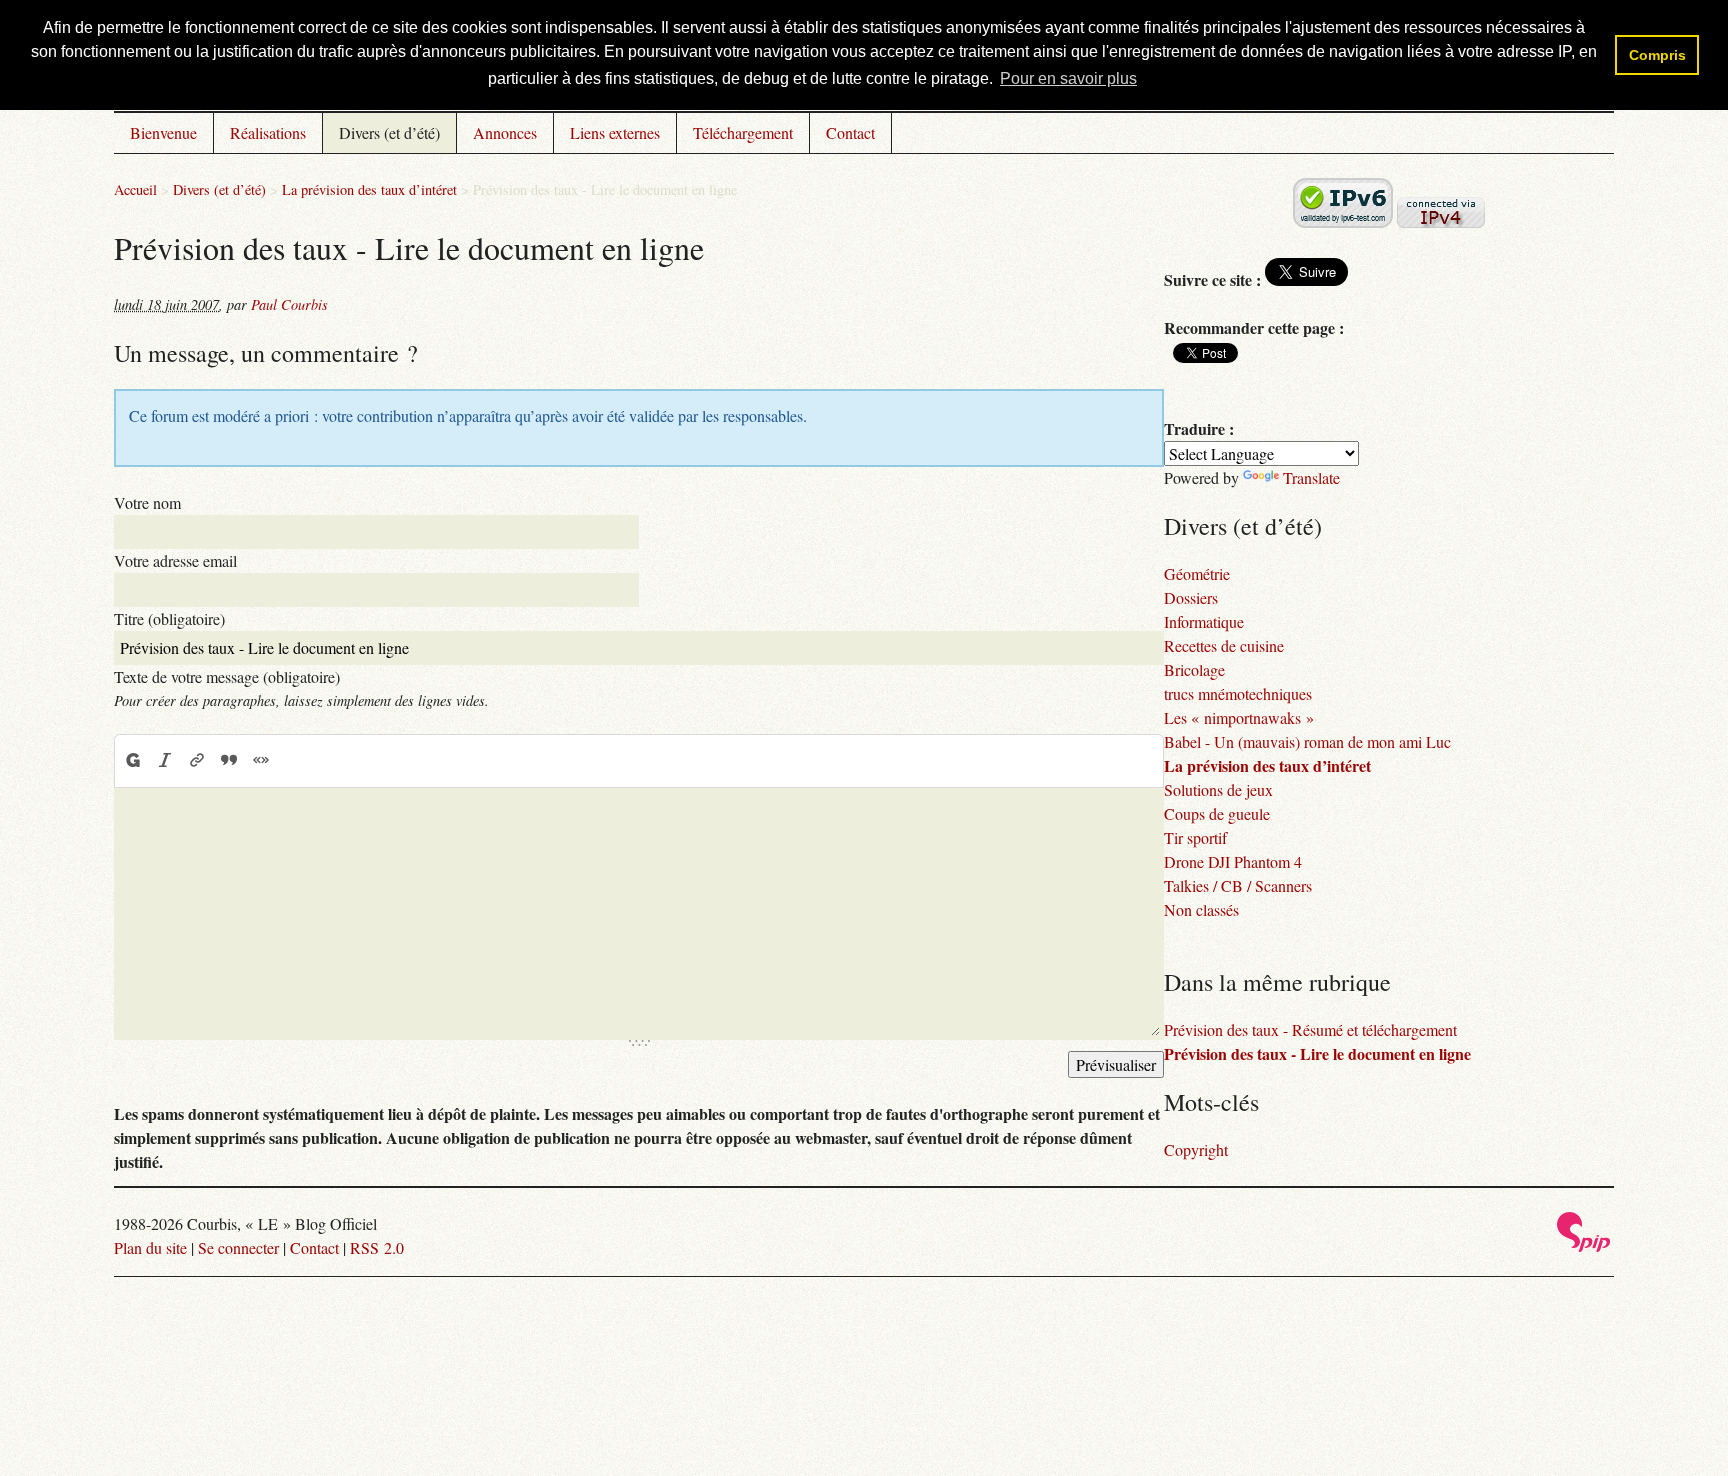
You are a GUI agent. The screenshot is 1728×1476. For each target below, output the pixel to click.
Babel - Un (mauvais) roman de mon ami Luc (1307, 741)
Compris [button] (1657, 55)
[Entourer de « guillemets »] (261, 760)
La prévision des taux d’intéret (369, 189)
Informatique (1204, 621)
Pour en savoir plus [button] (1068, 78)
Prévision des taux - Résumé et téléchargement (1310, 1029)
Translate (1311, 477)
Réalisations (268, 132)
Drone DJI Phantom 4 (1233, 861)
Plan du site (150, 1247)
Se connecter (238, 1247)
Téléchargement (743, 132)
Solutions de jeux (1218, 789)
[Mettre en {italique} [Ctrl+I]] (165, 760)
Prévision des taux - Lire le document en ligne (1317, 1053)
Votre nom (147, 502)
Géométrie (1197, 573)
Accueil (135, 189)
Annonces (505, 132)
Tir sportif (1195, 837)
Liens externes (615, 132)
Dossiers (1191, 597)
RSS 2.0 (377, 1247)
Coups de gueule (1217, 813)
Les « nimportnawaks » (1239, 717)
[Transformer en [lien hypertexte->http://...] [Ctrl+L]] (197, 760)
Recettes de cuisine (1224, 645)
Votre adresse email (175, 560)
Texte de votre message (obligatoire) (227, 676)
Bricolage (1194, 669)
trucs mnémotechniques (1238, 693)
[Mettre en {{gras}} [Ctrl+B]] (132, 760)
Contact (850, 132)
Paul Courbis (289, 304)
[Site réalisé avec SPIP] (1584, 1246)
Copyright (1196, 1149)
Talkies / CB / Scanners (1238, 885)
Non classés (1201, 909)
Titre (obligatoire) (169, 618)
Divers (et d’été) (389, 132)
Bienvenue (163, 132)
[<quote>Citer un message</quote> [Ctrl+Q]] (229, 760)
